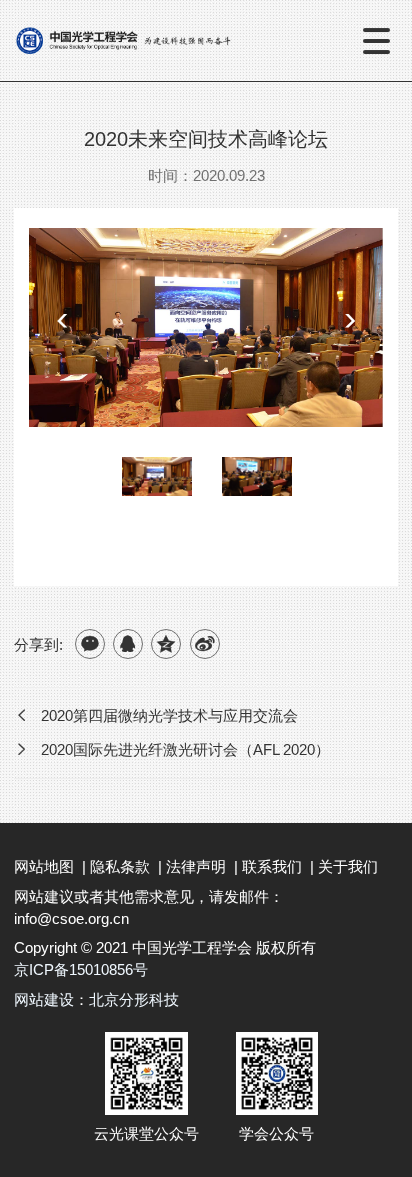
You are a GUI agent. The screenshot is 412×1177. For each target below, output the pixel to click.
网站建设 (44, 999)
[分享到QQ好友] (128, 644)
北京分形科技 (134, 999)
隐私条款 (120, 866)
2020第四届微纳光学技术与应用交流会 (169, 715)
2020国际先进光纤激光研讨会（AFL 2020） (185, 749)
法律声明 (196, 866)
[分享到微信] (90, 644)
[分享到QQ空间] (166, 644)
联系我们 (272, 866)
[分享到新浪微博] (205, 644)
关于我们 (348, 866)
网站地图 (44, 866)
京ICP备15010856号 (81, 969)
